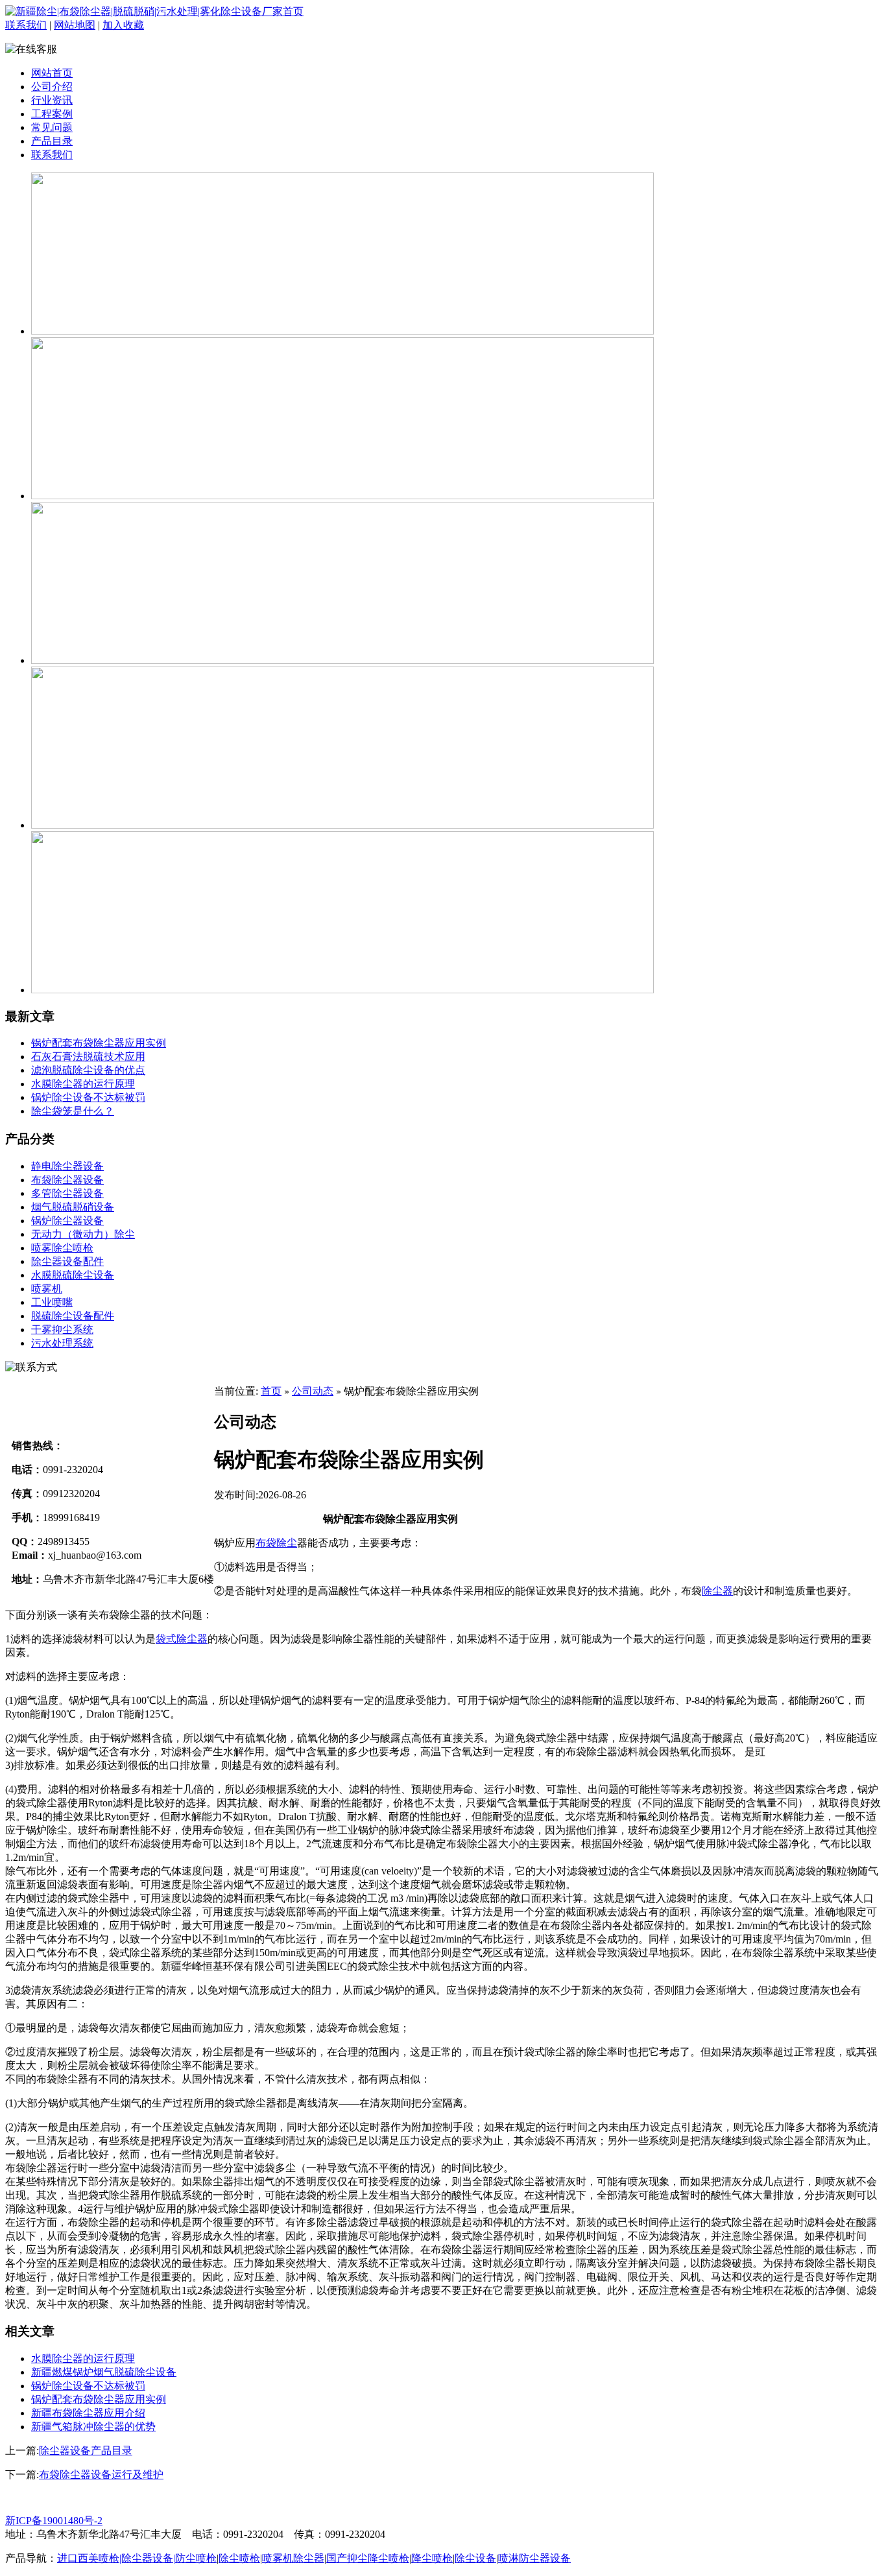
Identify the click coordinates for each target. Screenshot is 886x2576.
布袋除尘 (276, 1543)
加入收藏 (123, 25)
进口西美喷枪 (88, 2558)
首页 (271, 1391)
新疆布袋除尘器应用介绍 (88, 2413)
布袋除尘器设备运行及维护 (101, 2475)
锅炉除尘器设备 (67, 1221)
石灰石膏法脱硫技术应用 (88, 1057)
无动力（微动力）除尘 (83, 1234)
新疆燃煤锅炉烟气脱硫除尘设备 (104, 2372)
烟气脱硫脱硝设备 (73, 1207)
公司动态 (313, 1391)
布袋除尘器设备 (67, 1180)
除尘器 (717, 1591)
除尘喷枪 (239, 2558)
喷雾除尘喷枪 (62, 1248)
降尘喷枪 (432, 2558)
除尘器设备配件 (67, 1261)
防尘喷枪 (196, 2558)
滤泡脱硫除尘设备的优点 (88, 1070)
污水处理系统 (62, 1343)
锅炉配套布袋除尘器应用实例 (99, 1043)
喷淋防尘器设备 (534, 2558)
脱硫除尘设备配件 (73, 1316)
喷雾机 (47, 1289)
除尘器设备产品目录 (86, 2451)
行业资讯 (52, 100)
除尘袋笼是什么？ (73, 1111)
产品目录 (52, 141)
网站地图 (75, 25)
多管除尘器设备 (67, 1193)
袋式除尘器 (182, 1639)
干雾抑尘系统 (62, 1329)
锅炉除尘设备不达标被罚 (88, 1097)
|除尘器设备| (147, 2558)
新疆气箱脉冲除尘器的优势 (93, 2427)
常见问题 (52, 127)
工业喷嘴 (52, 1302)
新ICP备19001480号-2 (54, 2521)
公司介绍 (52, 87)
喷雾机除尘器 (293, 2558)
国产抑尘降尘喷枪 (368, 2558)
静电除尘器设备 (67, 1166)
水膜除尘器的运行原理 (83, 1084)
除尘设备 (475, 2558)
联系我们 (26, 25)
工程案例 (52, 114)
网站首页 (52, 73)
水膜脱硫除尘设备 (73, 1275)
